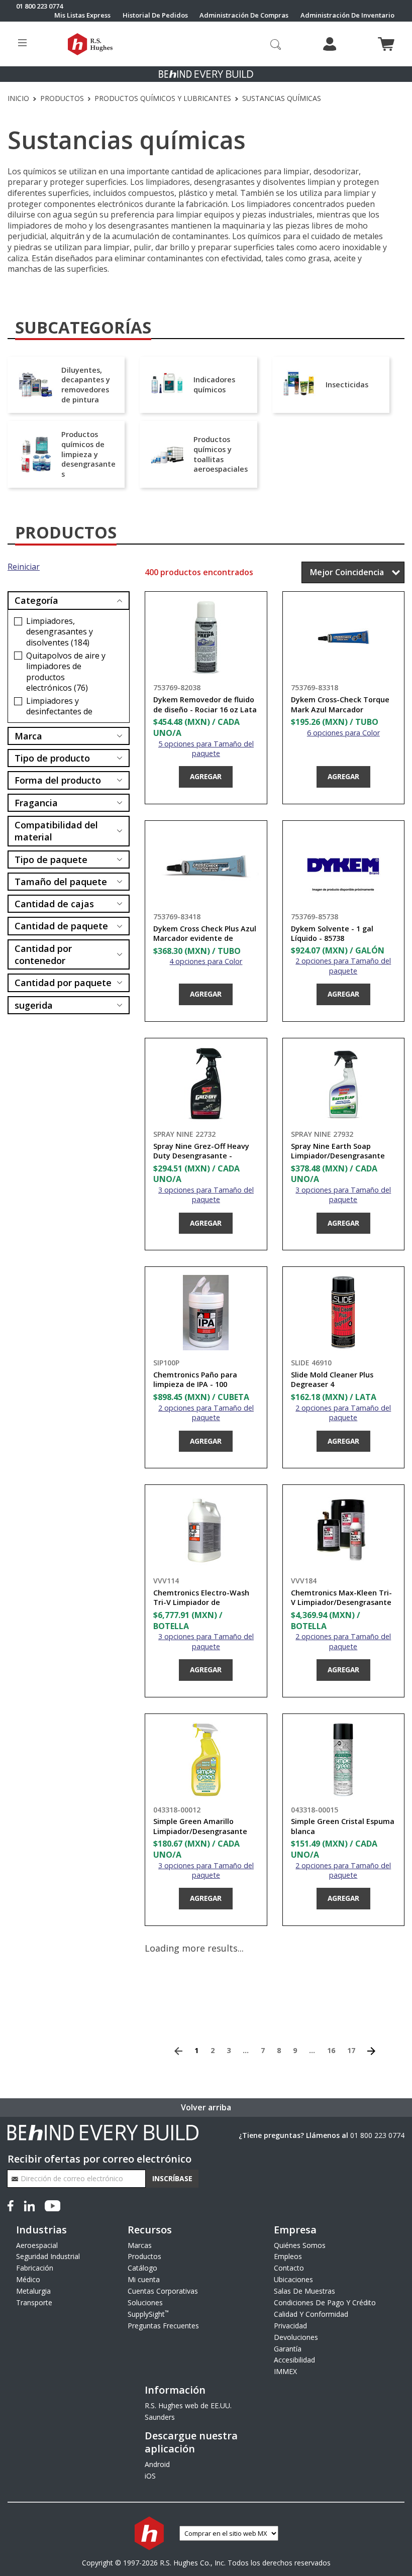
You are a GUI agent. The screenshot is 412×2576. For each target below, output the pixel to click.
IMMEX (285, 2371)
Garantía (288, 2349)
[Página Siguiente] (371, 2050)
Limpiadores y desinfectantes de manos (59, 712)
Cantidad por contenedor (43, 954)
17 (351, 2050)
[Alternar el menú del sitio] (22, 44)
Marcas (140, 2245)
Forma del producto (58, 780)
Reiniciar (24, 567)
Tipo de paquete (51, 860)
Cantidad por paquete (63, 983)
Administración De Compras (244, 15)
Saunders (160, 2417)
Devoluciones (296, 2337)
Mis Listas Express (82, 15)
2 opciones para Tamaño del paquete (343, 965)
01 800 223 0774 (377, 2135)
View (117, 632)
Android (157, 2464)
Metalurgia (33, 2291)
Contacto (289, 2268)
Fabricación (35, 2268)
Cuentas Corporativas (163, 2291)
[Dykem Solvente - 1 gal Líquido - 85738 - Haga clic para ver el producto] (343, 867)
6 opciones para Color (343, 733)
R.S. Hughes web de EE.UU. (188, 2405)
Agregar (206, 776)
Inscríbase (172, 2178)
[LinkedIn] (29, 2205)
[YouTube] (53, 2205)
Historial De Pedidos (155, 15)
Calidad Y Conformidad (311, 2314)
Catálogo (142, 2268)
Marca (28, 736)
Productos (62, 98)
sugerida (34, 1005)
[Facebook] (13, 2205)
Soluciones (145, 2302)
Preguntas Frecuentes (163, 2326)
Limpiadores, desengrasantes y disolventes (60, 632)
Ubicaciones (293, 2279)
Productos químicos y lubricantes (163, 98)
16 (331, 2050)
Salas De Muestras (304, 2291)
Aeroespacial (37, 2245)
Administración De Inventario (347, 15)
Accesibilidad (294, 2360)
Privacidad (290, 2326)
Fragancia (36, 803)
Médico (28, 2279)
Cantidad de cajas (54, 904)
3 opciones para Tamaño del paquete (206, 1195)
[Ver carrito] (386, 44)
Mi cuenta (144, 2279)
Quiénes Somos (300, 2245)
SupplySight (148, 2314)
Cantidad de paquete (61, 926)
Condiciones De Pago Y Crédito (325, 2302)
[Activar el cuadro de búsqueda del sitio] (276, 44)
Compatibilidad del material (56, 831)
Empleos (288, 2256)
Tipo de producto (52, 758)
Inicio (18, 98)
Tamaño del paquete (61, 882)
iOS (150, 2476)
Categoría (36, 600)
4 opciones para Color (206, 961)
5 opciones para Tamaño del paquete (206, 748)
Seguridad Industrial (48, 2256)
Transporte (34, 2302)
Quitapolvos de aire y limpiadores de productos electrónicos (66, 672)
